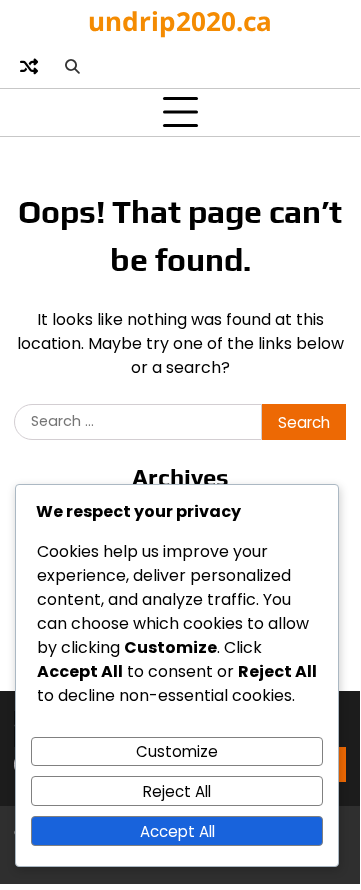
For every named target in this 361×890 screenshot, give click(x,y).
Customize (177, 751)
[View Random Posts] (29, 66)
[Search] (72, 66)
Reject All (177, 791)
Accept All (177, 831)
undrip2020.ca (180, 21)
